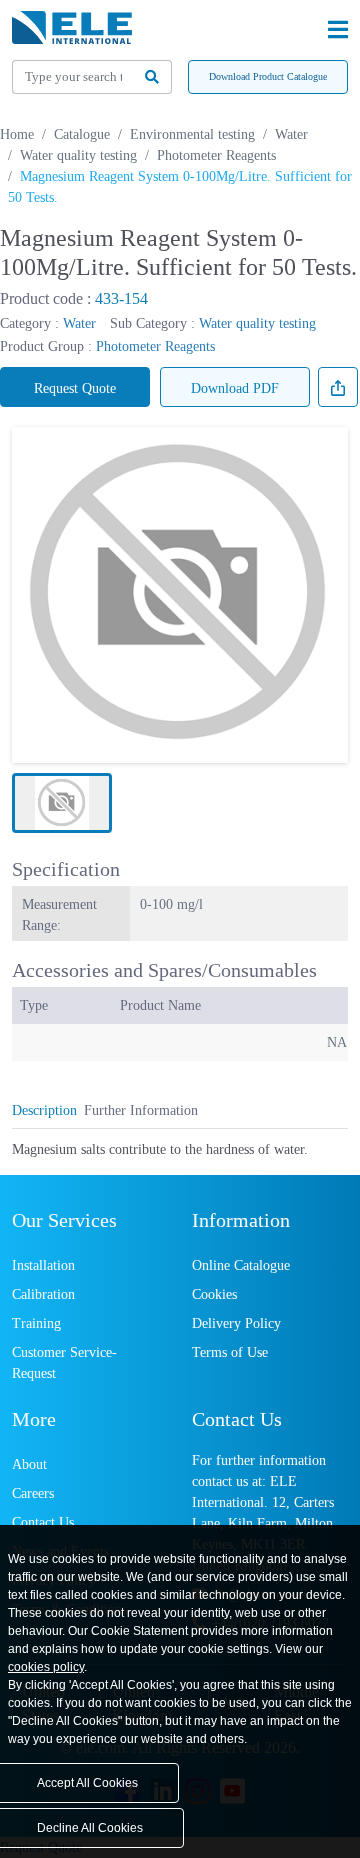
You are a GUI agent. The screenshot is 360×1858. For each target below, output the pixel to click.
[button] (62, 803)
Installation (43, 1265)
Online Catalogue (241, 1265)
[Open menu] (338, 30)
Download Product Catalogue (268, 76)
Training (36, 1323)
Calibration (43, 1294)
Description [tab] (44, 1110)
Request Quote (75, 388)
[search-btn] (152, 77)
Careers (33, 1493)
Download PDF (235, 388)
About (29, 1464)
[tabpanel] (180, 1149)
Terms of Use (230, 1352)
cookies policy (46, 1667)
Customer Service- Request (64, 1363)
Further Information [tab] (141, 1110)
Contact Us (43, 1522)
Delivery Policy (236, 1323)
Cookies (214, 1294)
